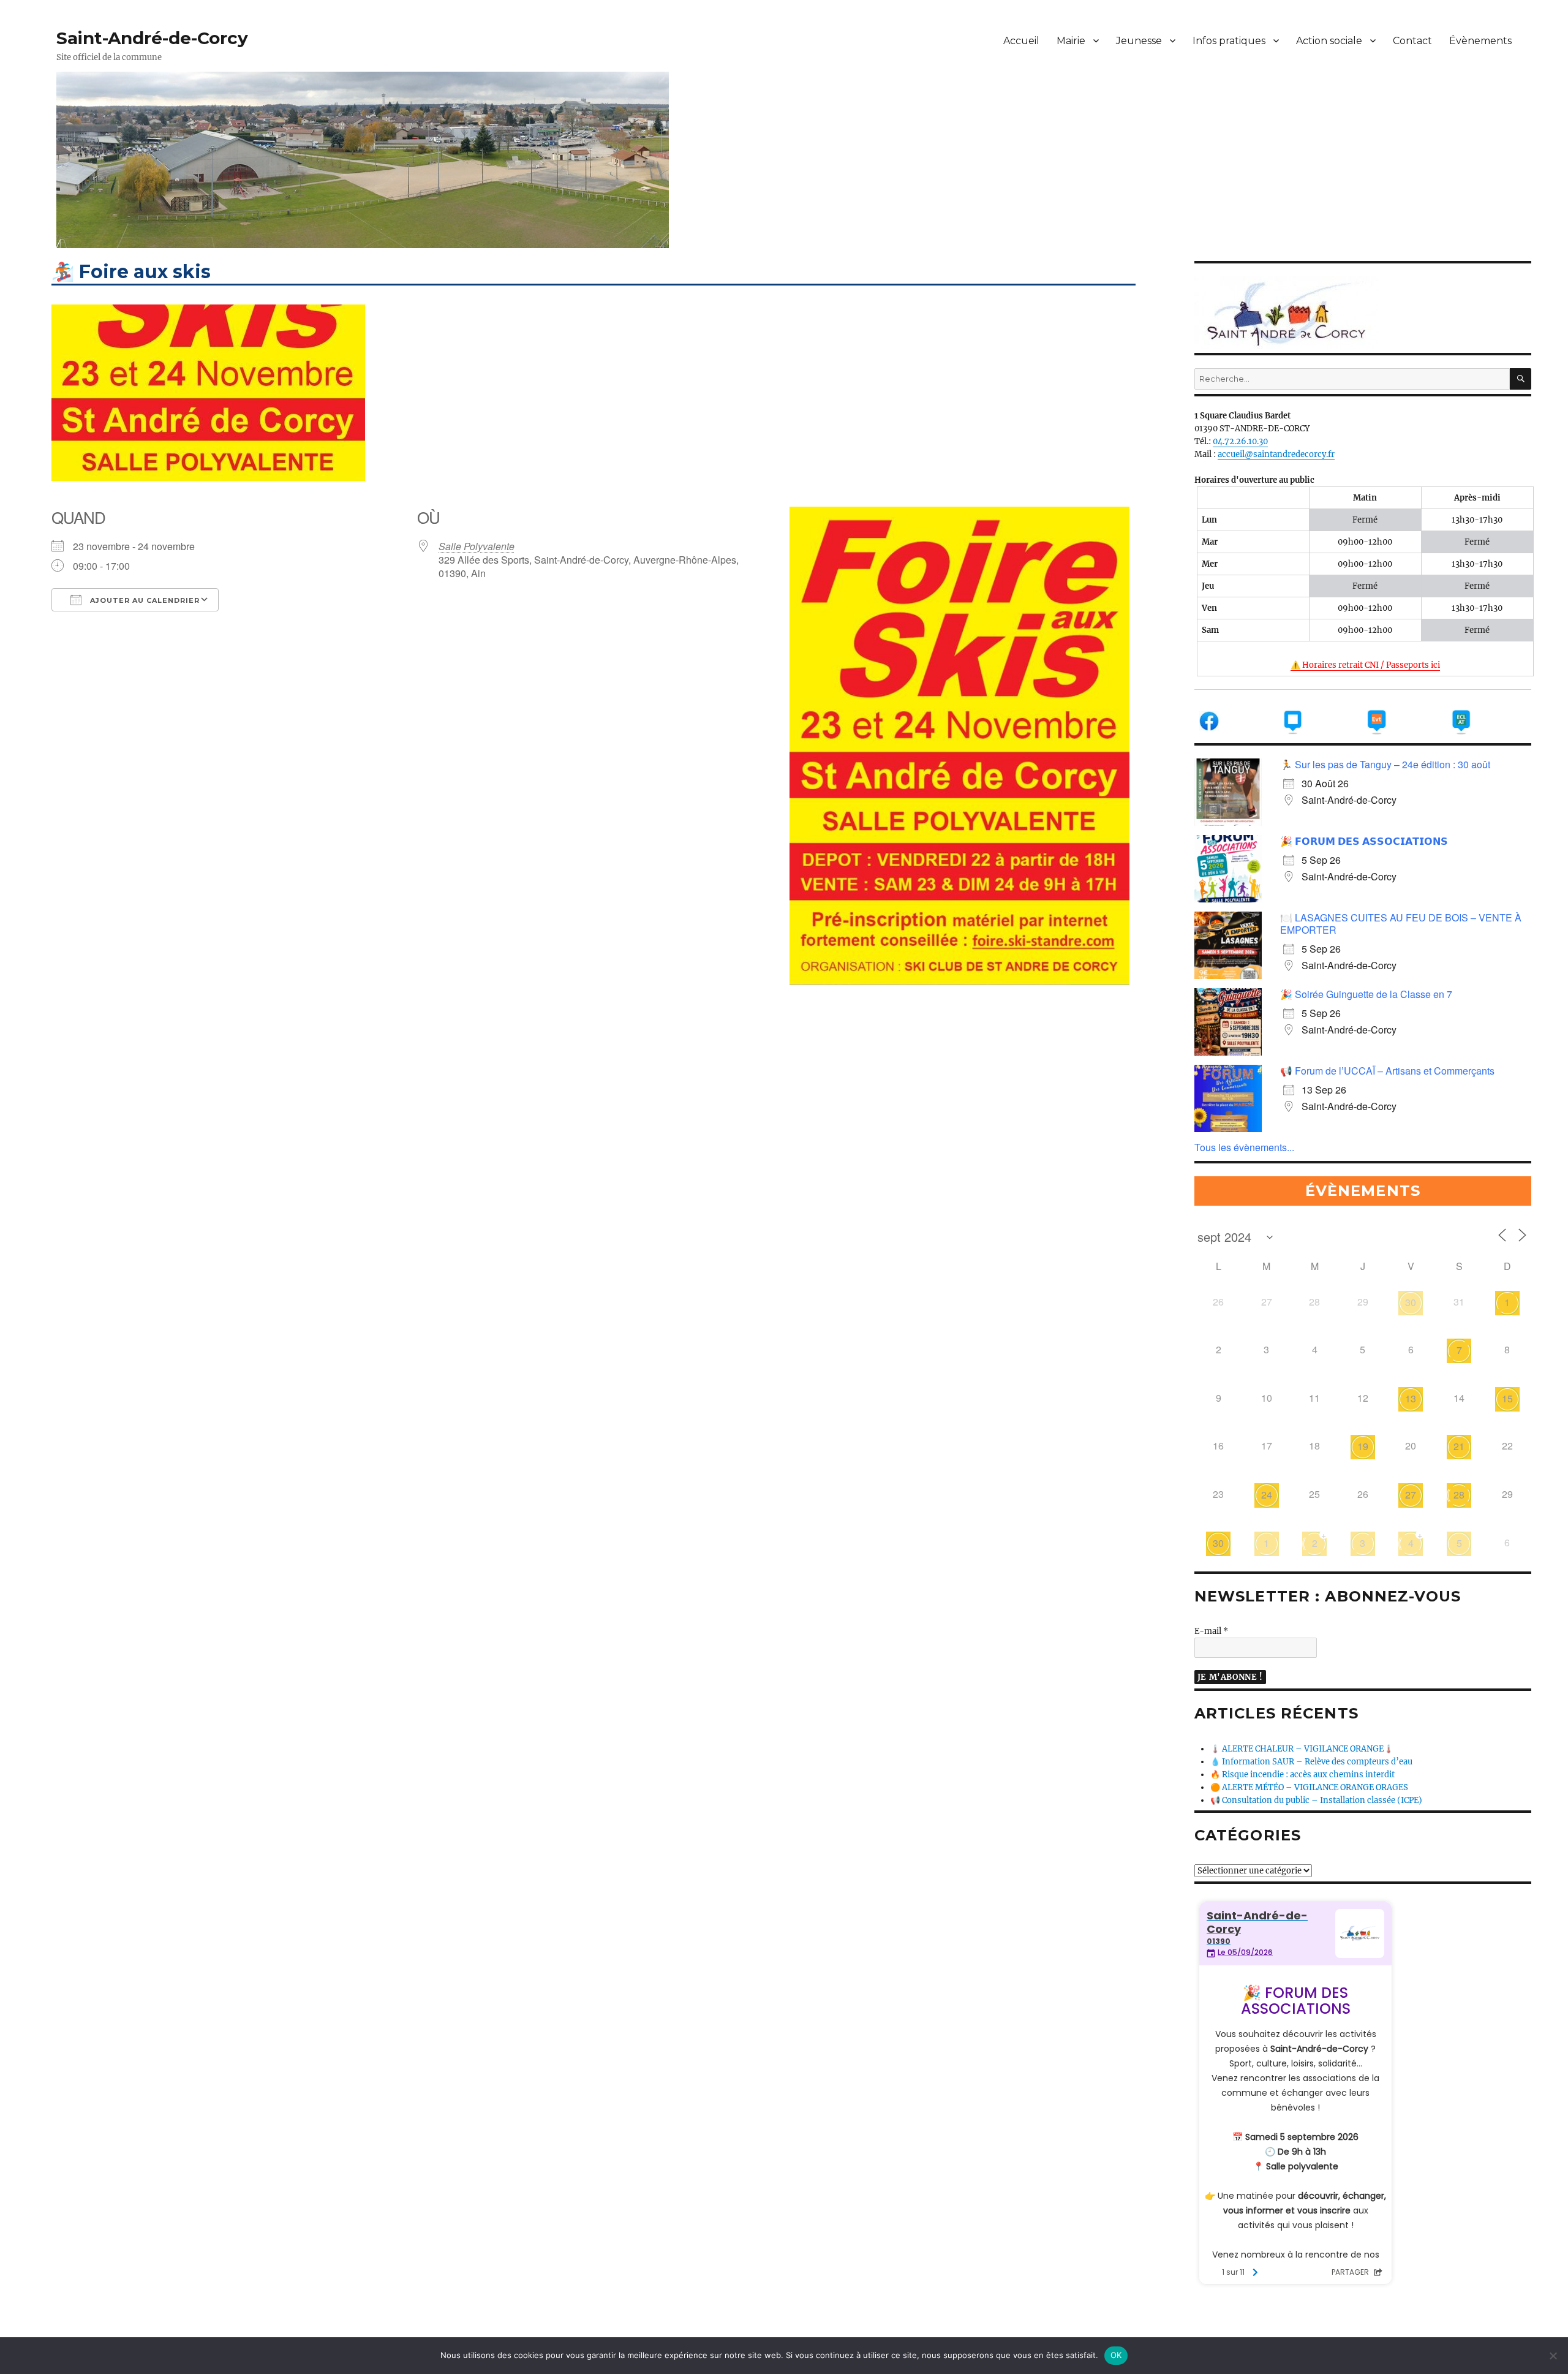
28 (1459, 1495)
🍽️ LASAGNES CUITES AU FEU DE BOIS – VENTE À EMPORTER (1401, 924)
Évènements (1480, 41)
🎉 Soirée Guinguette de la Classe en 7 (1366, 994)
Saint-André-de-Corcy (152, 38)
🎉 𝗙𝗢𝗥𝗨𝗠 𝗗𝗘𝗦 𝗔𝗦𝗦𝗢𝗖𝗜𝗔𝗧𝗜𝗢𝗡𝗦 (1364, 841)
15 (1507, 1398)
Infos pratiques (1229, 41)
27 (1411, 1495)
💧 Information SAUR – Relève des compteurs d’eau (1311, 1762)
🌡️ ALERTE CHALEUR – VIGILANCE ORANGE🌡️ (1302, 1749)
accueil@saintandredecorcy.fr (1276, 454)
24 (1267, 1495)
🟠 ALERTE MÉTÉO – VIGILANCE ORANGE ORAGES (1309, 1787)
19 (1363, 1446)
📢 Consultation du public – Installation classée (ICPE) (1316, 1800)
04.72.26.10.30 (1240, 441)
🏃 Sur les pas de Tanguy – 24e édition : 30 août (1385, 764)
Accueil (1021, 41)
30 (1411, 1302)
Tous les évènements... (1244, 1147)
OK (1116, 2355)
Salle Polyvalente (477, 546)
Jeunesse (1139, 41)
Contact (1412, 41)
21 (1459, 1446)
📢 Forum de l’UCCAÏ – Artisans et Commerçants (1387, 1071)
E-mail (1211, 1631)
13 (1411, 1398)
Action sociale (1329, 41)
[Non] (1553, 2356)
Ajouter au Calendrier (144, 600)
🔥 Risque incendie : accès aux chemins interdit (1302, 1775)
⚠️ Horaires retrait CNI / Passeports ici (1365, 665)
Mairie (1071, 41)
